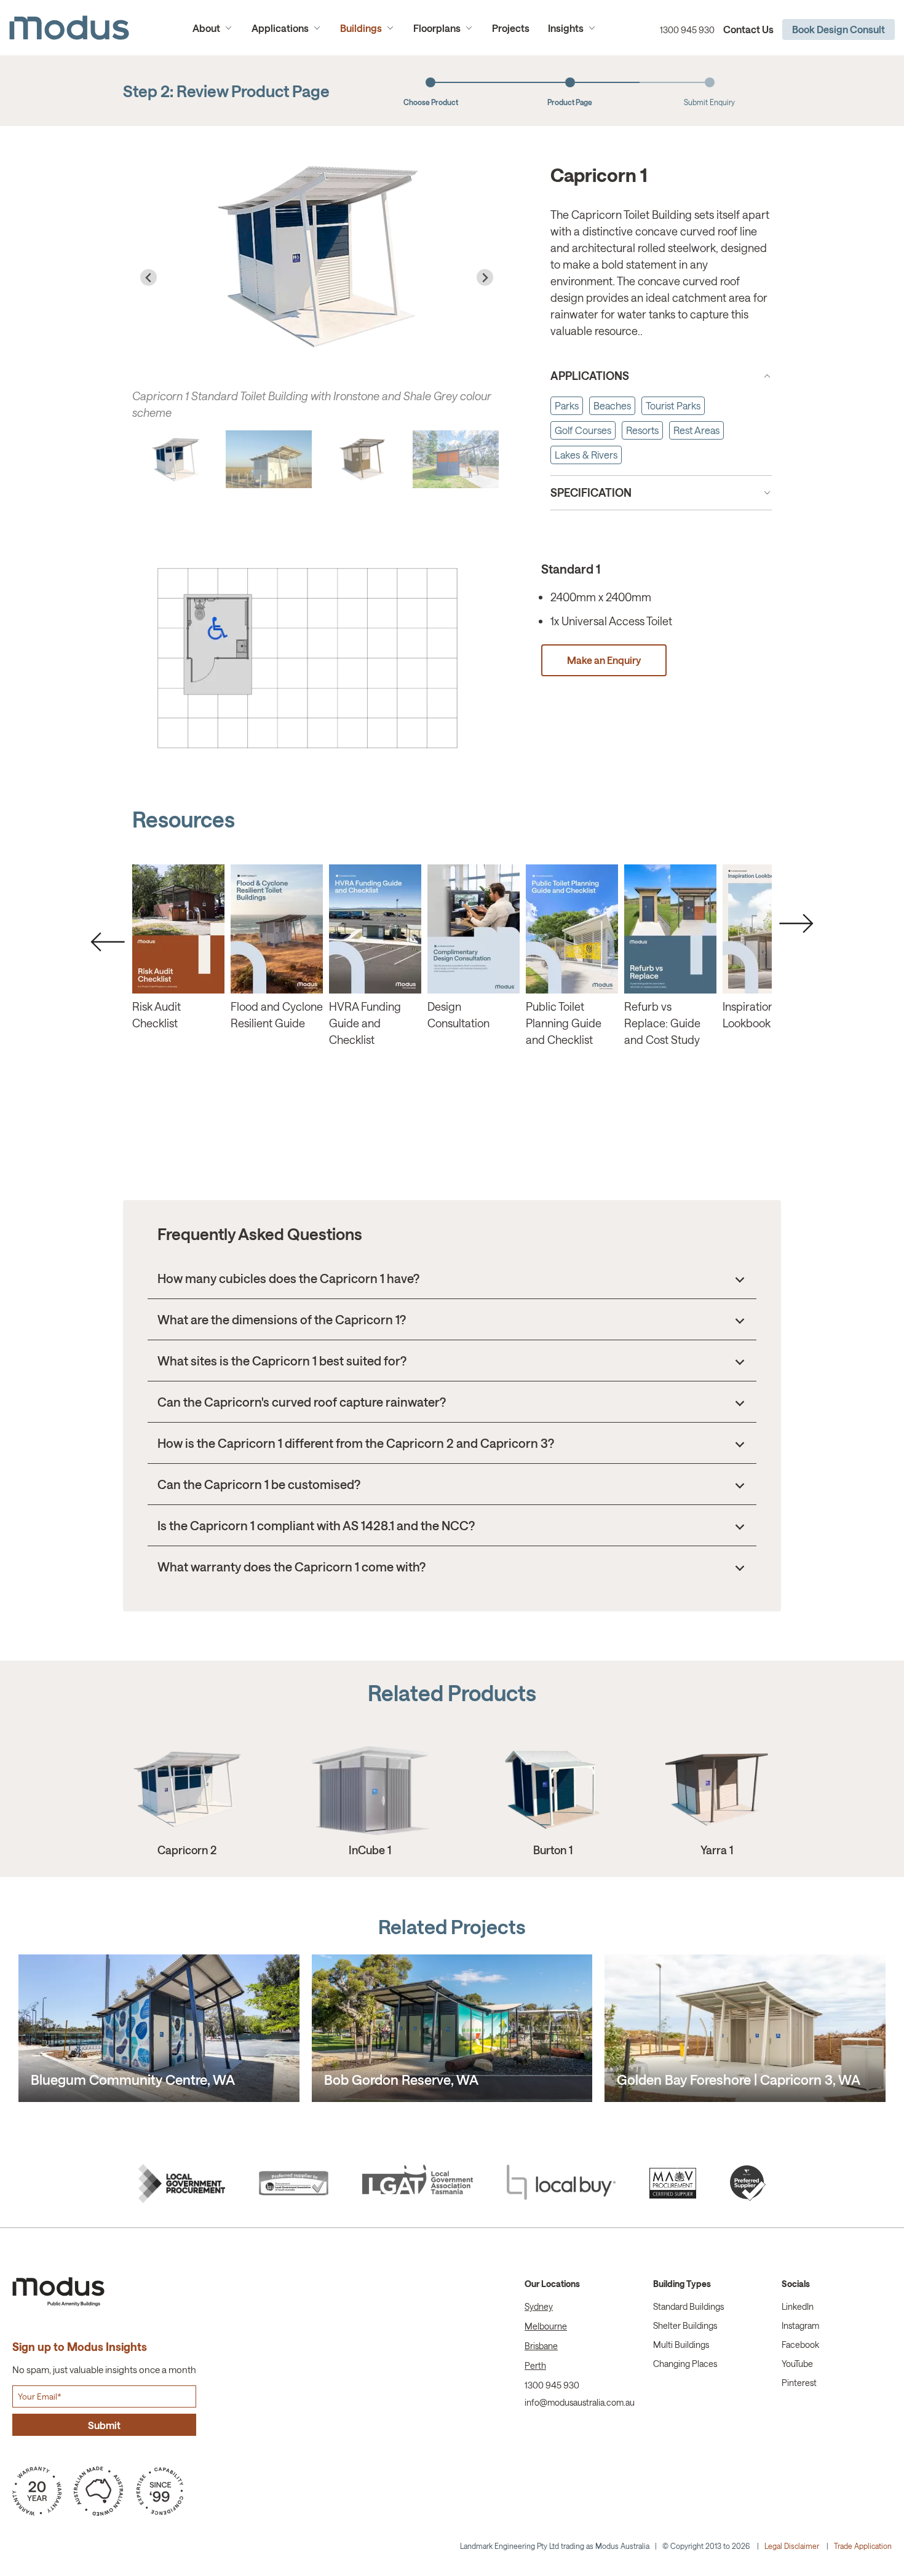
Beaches (612, 405)
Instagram (800, 2325)
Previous (108, 942)
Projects (511, 28)
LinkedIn (798, 2306)
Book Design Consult (839, 29)
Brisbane (541, 2346)
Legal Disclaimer (792, 2546)
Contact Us (748, 29)
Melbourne (546, 2326)
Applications (280, 28)
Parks (567, 405)
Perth (535, 2365)
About (206, 28)
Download (179, 928)
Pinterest (799, 2383)
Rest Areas (696, 430)
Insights (566, 28)
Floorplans (437, 28)
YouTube (797, 2364)
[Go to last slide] (149, 278)
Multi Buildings (681, 2345)
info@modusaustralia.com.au (580, 2402)
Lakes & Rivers (586, 455)
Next (796, 923)
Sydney (539, 2306)
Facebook (800, 2345)
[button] (175, 459)
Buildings (361, 28)
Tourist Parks (673, 405)
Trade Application (863, 2546)
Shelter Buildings (685, 2325)
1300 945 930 (687, 30)
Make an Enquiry (307, 658)
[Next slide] (485, 278)
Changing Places (685, 2364)
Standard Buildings (688, 2306)
